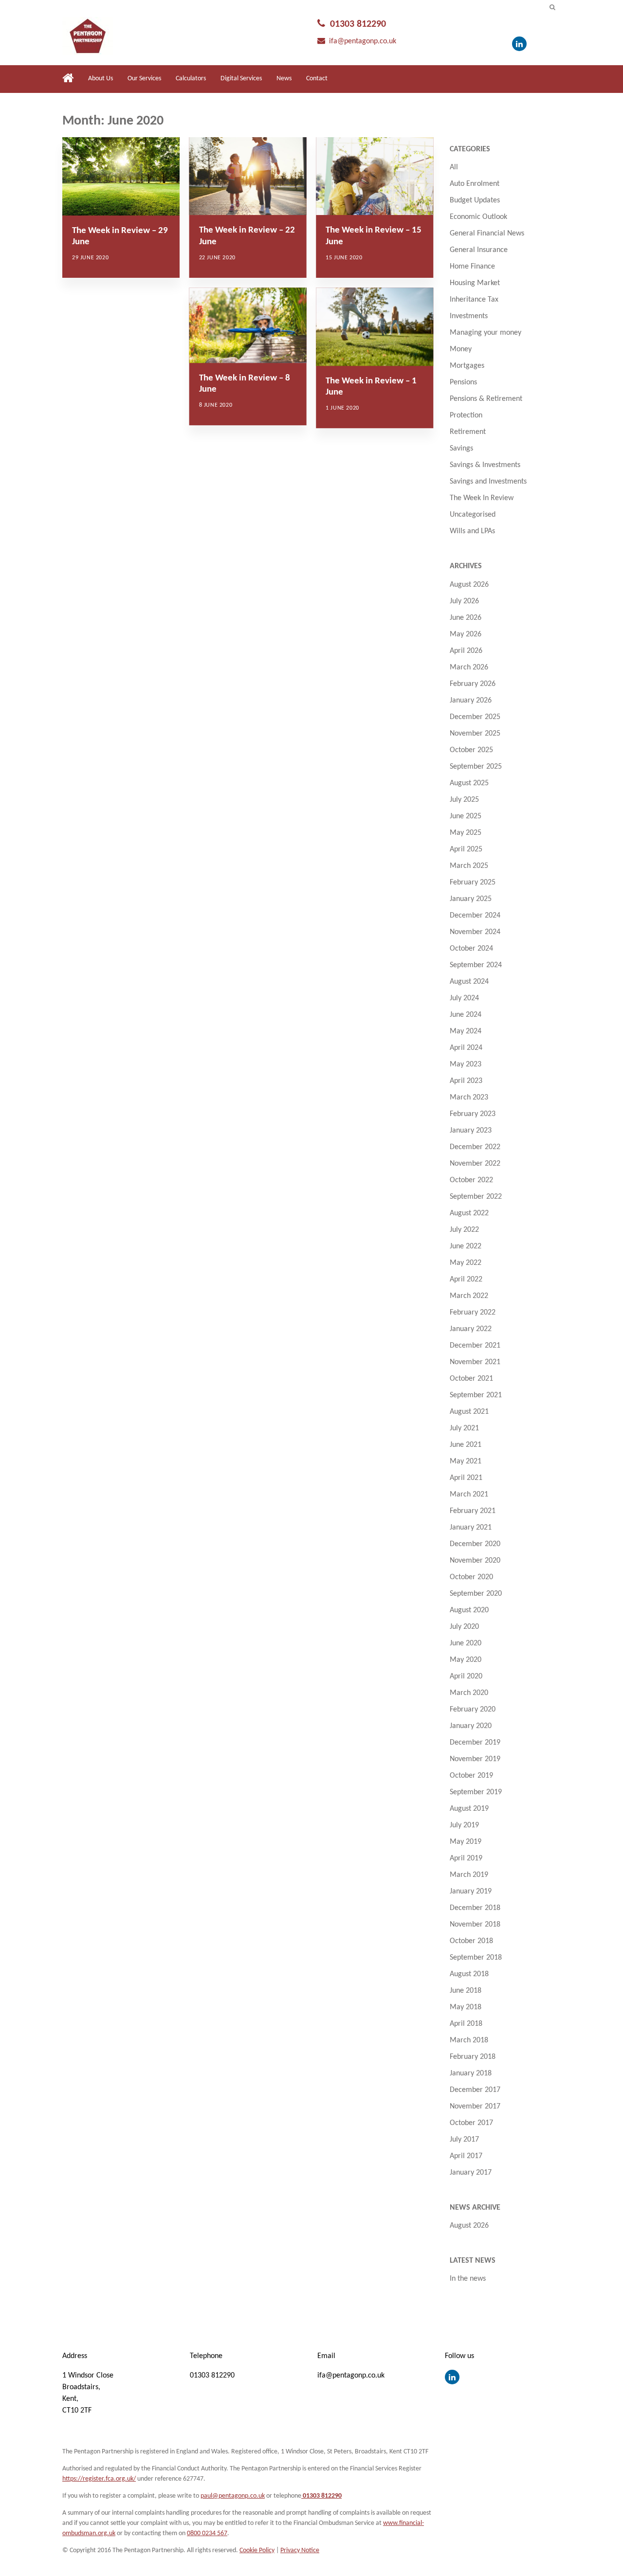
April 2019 (466, 1858)
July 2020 (464, 1627)
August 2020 (469, 1610)
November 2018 (475, 1925)
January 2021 (471, 1528)
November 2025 (475, 734)
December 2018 (475, 1908)
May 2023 (466, 1064)
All (454, 167)
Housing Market (475, 283)
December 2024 (475, 916)
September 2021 (476, 1395)
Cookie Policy (257, 2550)
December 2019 (475, 1743)
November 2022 (475, 1164)
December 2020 (475, 1544)
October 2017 (471, 2123)
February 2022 (473, 1313)
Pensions (463, 382)
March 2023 (469, 1098)
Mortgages (467, 366)
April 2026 (466, 651)
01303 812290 (358, 24)
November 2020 (475, 1561)
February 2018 (473, 2057)
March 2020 (469, 1693)
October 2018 (471, 1941)
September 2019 (476, 1792)
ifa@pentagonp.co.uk (363, 41)
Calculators (191, 79)
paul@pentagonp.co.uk (233, 2496)
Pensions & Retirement (486, 399)
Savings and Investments (488, 482)
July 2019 (464, 1825)
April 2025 (466, 849)
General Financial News (487, 234)
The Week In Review (482, 498)
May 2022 (466, 1263)
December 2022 (475, 1147)
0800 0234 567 (207, 2533)
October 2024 (471, 949)
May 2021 (466, 1461)
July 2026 (464, 601)
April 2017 (466, 2156)
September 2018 (476, 1958)
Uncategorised (473, 515)
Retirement (468, 432)
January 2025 (471, 899)
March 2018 (469, 2040)
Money (461, 349)
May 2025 (466, 833)
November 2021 (475, 1362)
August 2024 (469, 982)
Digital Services (241, 79)
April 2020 (466, 1676)
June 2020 (466, 1643)
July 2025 (464, 800)
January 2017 (471, 2173)
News (284, 79)
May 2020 (466, 1660)
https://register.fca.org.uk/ (99, 2479)
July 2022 (464, 1230)
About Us (101, 79)
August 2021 (469, 1412)
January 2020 (471, 1726)
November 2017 (475, 2107)
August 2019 (469, 1809)
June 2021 (466, 1445)
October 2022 (471, 1180)
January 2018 (471, 2073)
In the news (468, 2279)
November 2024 (475, 932)
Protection (466, 415)
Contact (317, 79)
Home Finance (472, 267)
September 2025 (476, 767)
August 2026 (469, 585)
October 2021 (471, 1379)
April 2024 (466, 1048)
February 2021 (473, 1511)
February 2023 (473, 1114)
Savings (461, 449)
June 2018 (466, 1991)
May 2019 (466, 1842)
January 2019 (471, 1891)
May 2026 (466, 634)
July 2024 (464, 998)
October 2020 (471, 1577)
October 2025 (471, 750)
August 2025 (469, 783)
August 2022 (469, 1213)
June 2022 (466, 1246)
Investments (469, 316)
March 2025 (469, 866)
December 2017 (475, 2090)
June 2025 (466, 816)
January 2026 (471, 701)
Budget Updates (475, 200)
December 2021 (475, 1346)
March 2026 (469, 667)
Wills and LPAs (472, 531)
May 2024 (466, 1031)
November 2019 (475, 1759)
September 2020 (476, 1594)
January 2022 (471, 1329)
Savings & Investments (485, 465)
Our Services (144, 79)
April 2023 (466, 1081)
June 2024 (466, 1015)
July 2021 (464, 1428)
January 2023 (471, 1131)
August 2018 (469, 1974)
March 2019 (469, 1875)
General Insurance (479, 250)
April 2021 (466, 1478)
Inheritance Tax (474, 300)
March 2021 (469, 1495)
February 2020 (473, 1710)
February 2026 (473, 684)
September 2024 (476, 965)
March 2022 (469, 1296)
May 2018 (466, 2007)
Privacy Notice (300, 2550)
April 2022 (466, 1279)
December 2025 (475, 717)
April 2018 (466, 2024)
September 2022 (476, 1197)
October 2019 (471, 1776)
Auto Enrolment (475, 184)
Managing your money (486, 333)
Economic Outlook (478, 217)
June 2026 (466, 618)
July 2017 (464, 2140)
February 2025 (473, 883)
